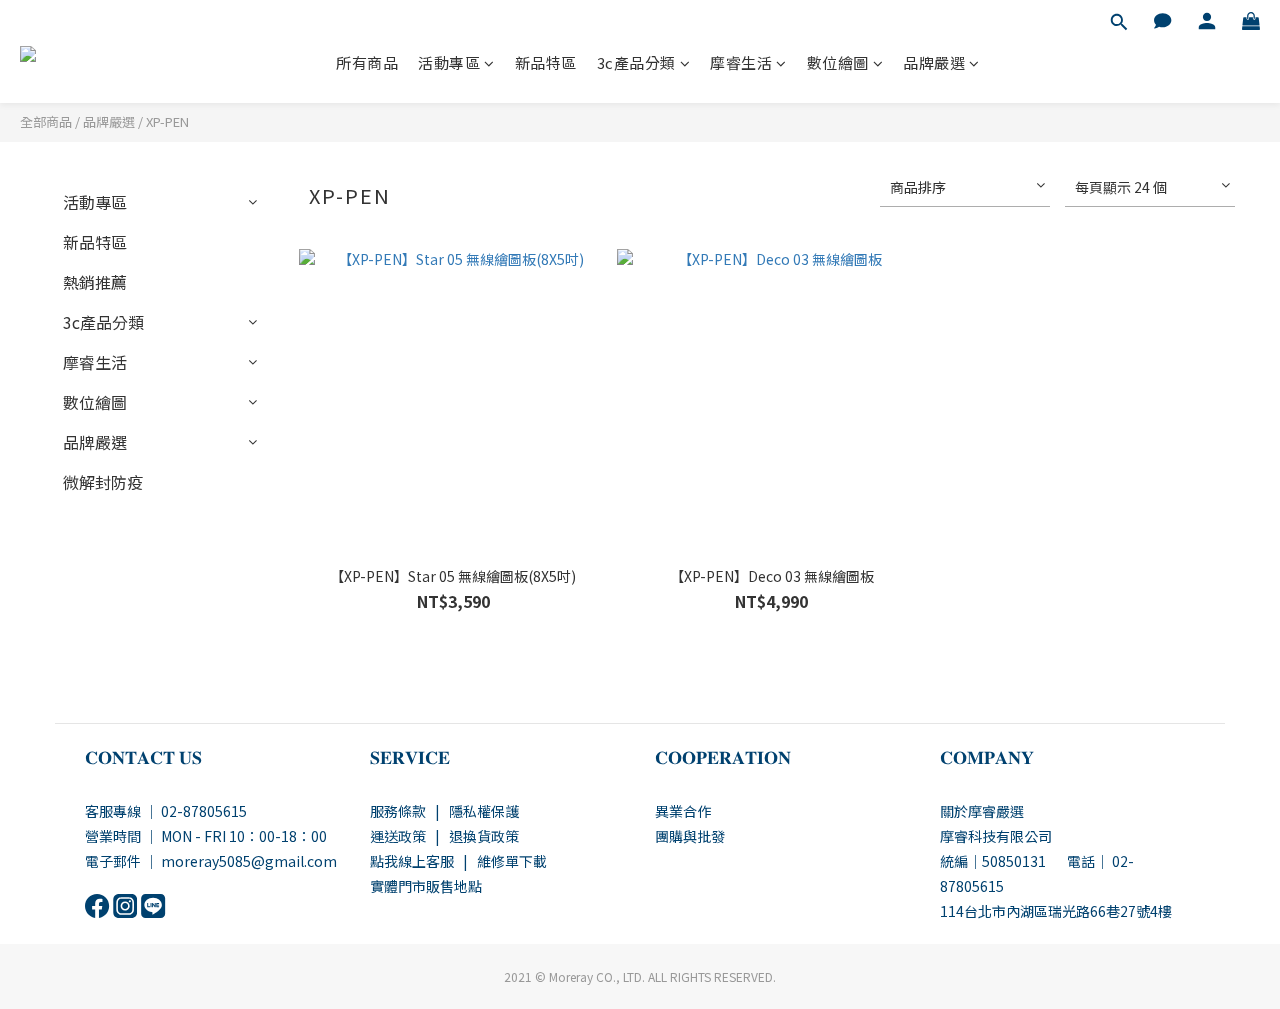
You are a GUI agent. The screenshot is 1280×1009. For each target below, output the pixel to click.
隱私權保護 (484, 811)
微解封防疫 (103, 482)
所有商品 (367, 62)
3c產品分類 (636, 62)
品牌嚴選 (934, 62)
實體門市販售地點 (426, 886)
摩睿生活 (741, 62)
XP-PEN (167, 121)
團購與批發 (690, 836)
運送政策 (398, 836)
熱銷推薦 (95, 282)
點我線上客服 (412, 861)
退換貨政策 (484, 836)
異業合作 (683, 811)
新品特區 (546, 62)
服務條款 (398, 811)
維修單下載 (512, 861)
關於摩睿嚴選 (982, 811)
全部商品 (46, 121)
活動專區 (449, 62)
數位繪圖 (838, 62)
